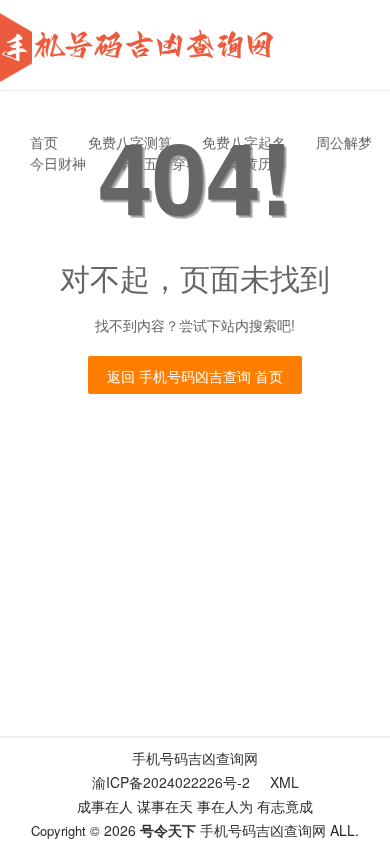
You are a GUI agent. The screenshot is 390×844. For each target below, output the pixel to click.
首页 (44, 142)
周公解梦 (344, 142)
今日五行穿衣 (158, 163)
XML (284, 782)
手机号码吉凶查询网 (195, 758)
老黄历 (251, 163)
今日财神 (58, 163)
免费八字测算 (130, 142)
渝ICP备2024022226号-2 (171, 782)
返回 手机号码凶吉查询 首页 (195, 376)
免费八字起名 (244, 142)
